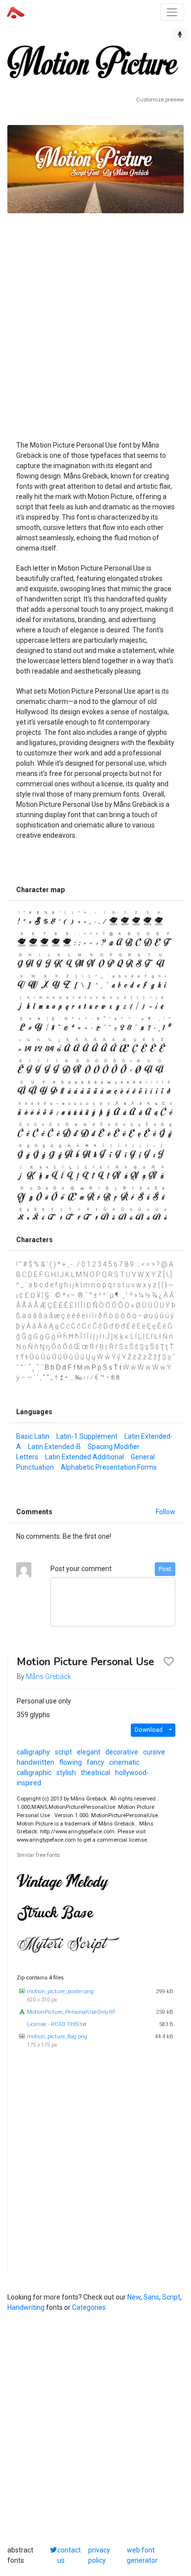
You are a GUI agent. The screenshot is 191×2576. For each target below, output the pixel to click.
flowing (71, 1762)
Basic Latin (33, 1436)
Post (165, 1569)
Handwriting (26, 2307)
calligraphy (33, 1752)
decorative (122, 1752)
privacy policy (99, 2555)
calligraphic (34, 1773)
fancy (95, 1762)
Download (149, 1730)
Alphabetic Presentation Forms (109, 1467)
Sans (151, 2297)
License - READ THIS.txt (57, 2024)
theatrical (95, 1773)
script (63, 1752)
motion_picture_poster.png (60, 1991)
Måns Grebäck (48, 1676)
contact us (69, 2555)
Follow (166, 1512)
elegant (89, 1752)
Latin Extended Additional (84, 1457)
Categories (89, 2307)
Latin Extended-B (54, 1447)
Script (171, 2297)
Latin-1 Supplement (87, 1436)
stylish (66, 1773)
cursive (154, 1752)
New (134, 2297)
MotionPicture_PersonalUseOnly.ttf (71, 2012)
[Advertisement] (95, 316)
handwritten (36, 1762)
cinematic (124, 1762)
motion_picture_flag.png (57, 2037)
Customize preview (160, 100)
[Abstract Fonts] (16, 12)
